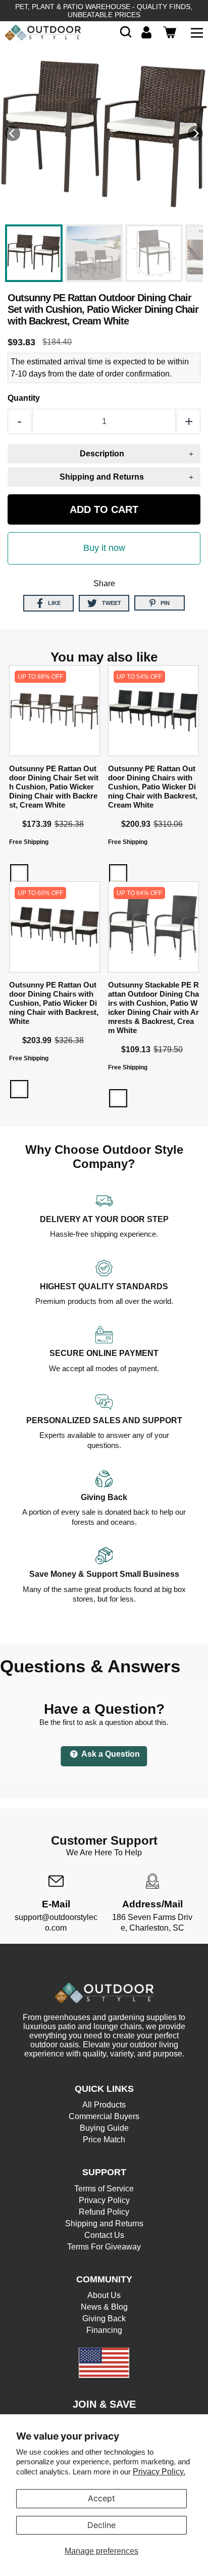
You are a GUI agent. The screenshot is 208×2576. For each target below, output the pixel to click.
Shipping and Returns (104, 2223)
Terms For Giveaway (104, 2247)
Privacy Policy (104, 2200)
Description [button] (102, 454)
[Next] (195, 133)
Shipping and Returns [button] (102, 477)
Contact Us (104, 2235)
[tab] (104, 454)
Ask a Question (110, 1754)
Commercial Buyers (104, 2116)
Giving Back (104, 2319)
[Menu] (197, 32)
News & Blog (104, 2307)
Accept (101, 2498)
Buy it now (104, 548)
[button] (126, 32)
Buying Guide (104, 2128)
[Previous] (13, 133)
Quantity (24, 398)
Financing (104, 2330)
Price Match (104, 2140)
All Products (104, 2105)
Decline (101, 2525)
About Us (104, 2295)
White (19, 873)
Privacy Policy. (159, 2472)
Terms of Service (104, 2189)
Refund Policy (104, 2212)
